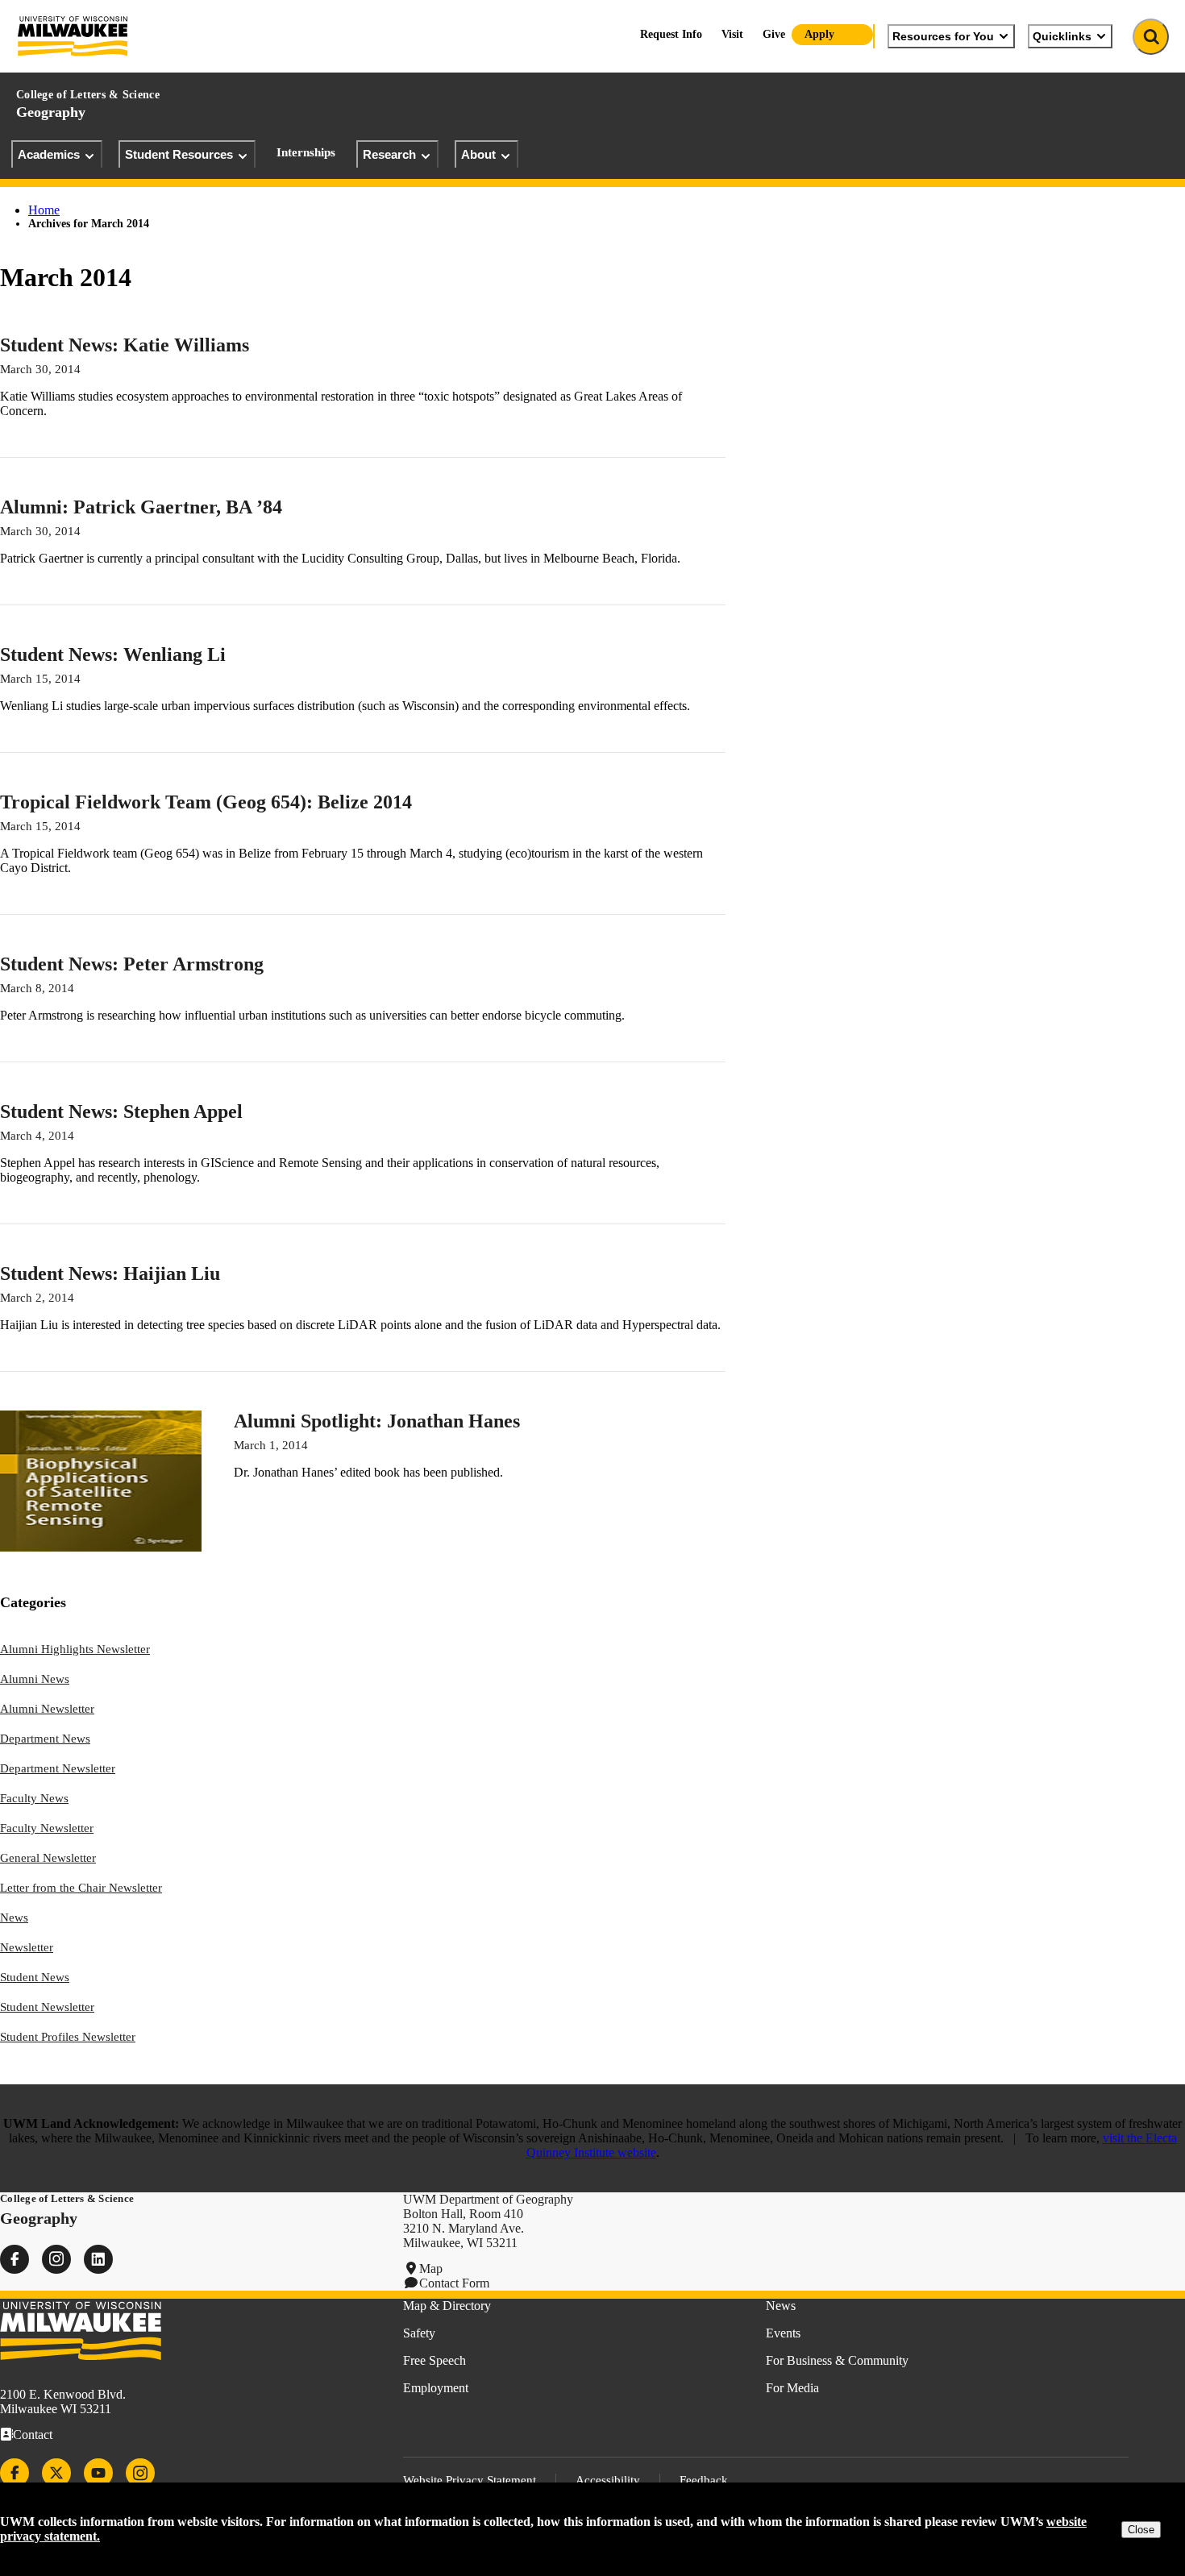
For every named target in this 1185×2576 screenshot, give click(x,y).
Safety (419, 2333)
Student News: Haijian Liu (110, 1273)
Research (389, 154)
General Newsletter (48, 1858)
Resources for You (943, 36)
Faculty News (34, 1798)
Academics (49, 154)
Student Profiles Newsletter (68, 2037)
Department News (45, 1739)
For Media (792, 2388)
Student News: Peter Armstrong (132, 964)
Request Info (671, 34)
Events (783, 2333)
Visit (732, 34)
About (478, 154)
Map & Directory (447, 2306)
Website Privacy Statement (470, 2480)
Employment (436, 2388)
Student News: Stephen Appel (121, 1111)
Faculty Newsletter (47, 1828)
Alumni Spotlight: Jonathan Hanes (377, 1421)
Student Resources (179, 154)
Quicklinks (1062, 36)
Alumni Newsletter (47, 1709)
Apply (819, 34)
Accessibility (608, 2480)
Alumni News (35, 1679)
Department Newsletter (58, 1768)
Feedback (704, 2480)
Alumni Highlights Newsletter (75, 1649)
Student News (35, 1977)
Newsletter (27, 1947)
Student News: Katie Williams (125, 345)
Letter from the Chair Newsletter (81, 1888)
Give (774, 34)
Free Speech (434, 2360)
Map (431, 2269)
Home (44, 210)
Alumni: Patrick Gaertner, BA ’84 (141, 507)
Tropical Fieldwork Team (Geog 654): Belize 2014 (206, 802)
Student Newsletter (47, 2007)
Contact (33, 2435)
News (14, 1917)
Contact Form (454, 2283)
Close (1141, 2530)
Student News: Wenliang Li (113, 654)
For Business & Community (837, 2360)
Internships (306, 152)
